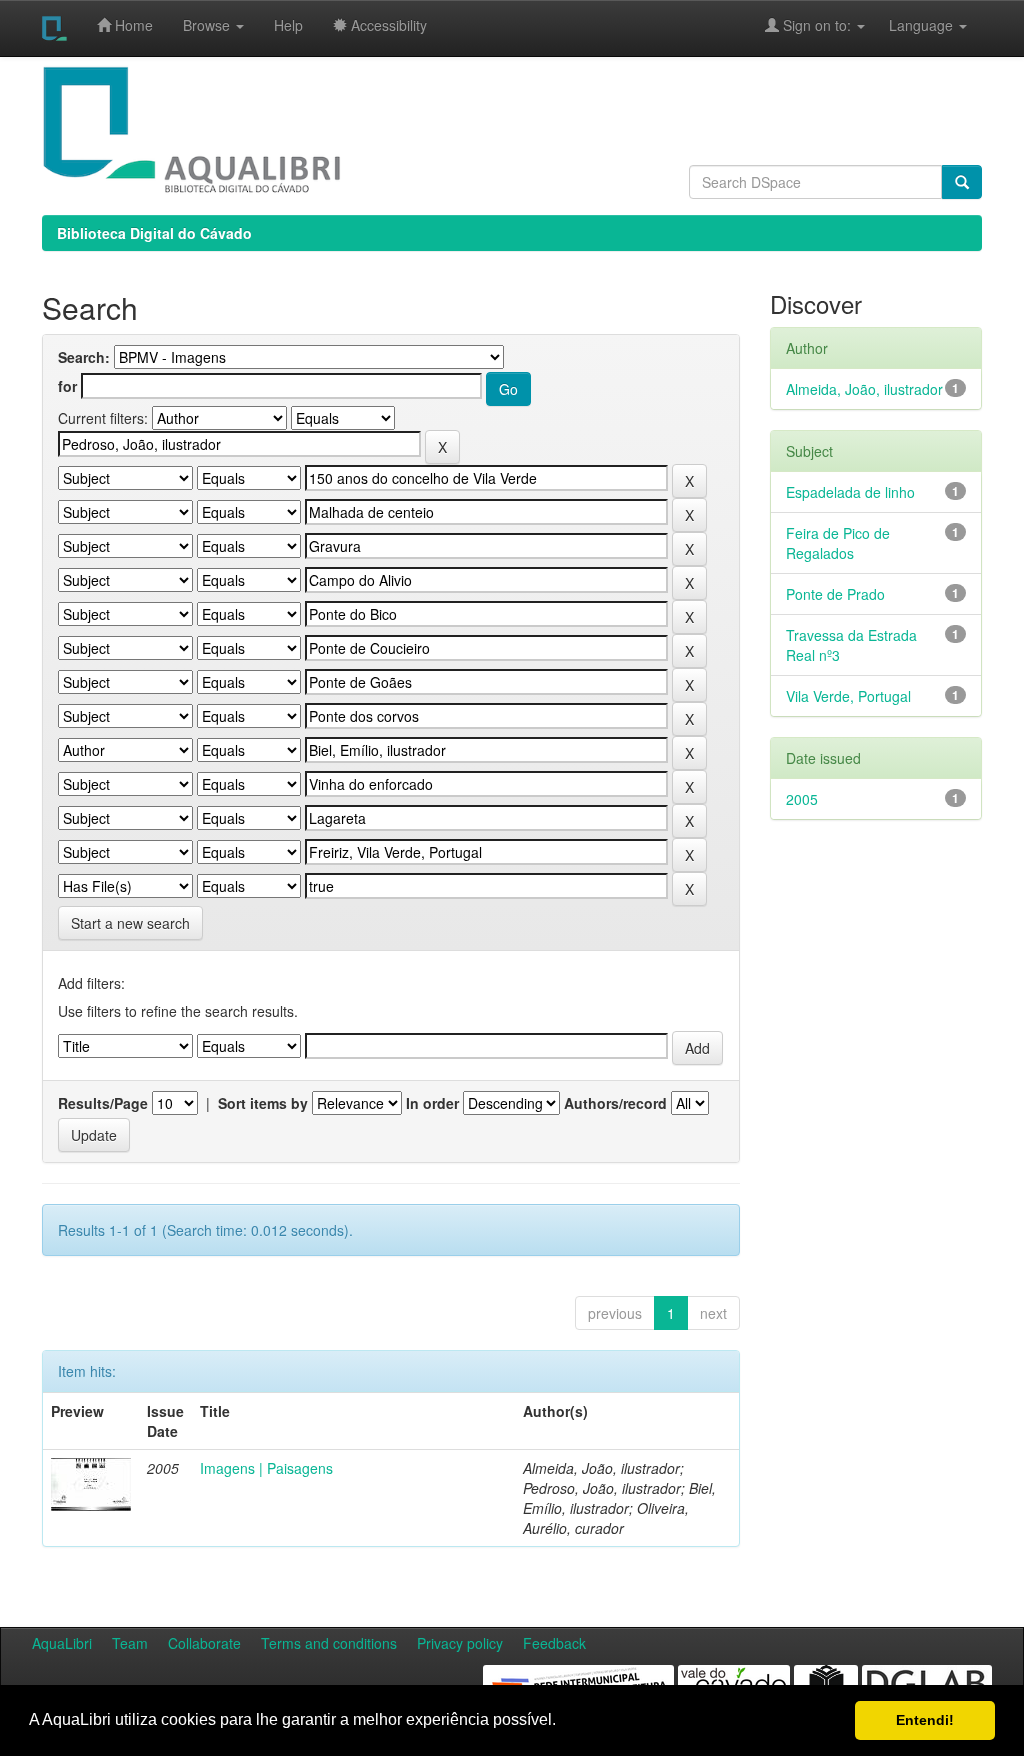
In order (432, 1103)
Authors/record (615, 1103)
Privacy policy (460, 1643)
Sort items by (263, 1103)
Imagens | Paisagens (266, 1468)
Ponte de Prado (835, 594)
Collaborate (204, 1643)
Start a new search (130, 923)
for (67, 386)
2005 (802, 799)
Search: (84, 357)
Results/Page (103, 1103)
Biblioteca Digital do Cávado (154, 233)
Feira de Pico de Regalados (838, 543)
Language (911, 25)
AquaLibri (62, 1643)
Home (132, 25)
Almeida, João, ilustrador (864, 389)
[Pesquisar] (962, 182)
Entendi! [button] (925, 1720)
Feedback (554, 1643)
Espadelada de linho (850, 492)
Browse (208, 25)
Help (288, 25)
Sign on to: (817, 25)
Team (130, 1643)
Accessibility (387, 25)
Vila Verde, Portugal (848, 696)
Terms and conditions (329, 1643)
